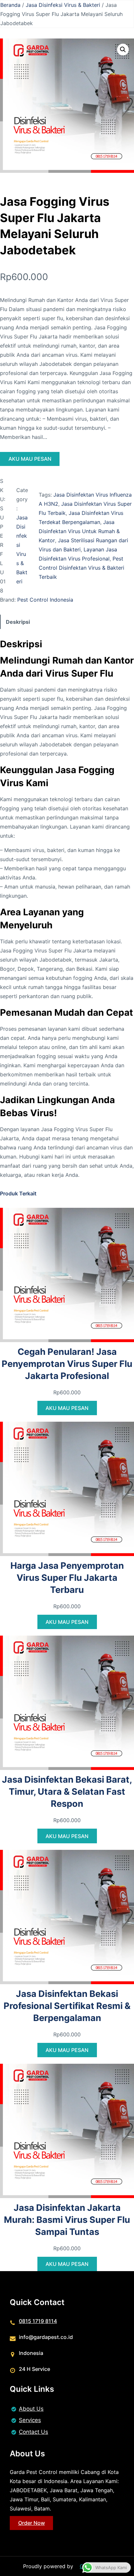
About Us (31, 2409)
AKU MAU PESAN (30, 459)
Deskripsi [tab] (18, 622)
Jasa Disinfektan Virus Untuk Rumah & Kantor (79, 531)
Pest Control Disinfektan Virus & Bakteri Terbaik (81, 568)
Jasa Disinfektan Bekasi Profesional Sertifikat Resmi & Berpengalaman (67, 2006)
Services (30, 2420)
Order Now (32, 2523)
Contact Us (33, 2432)
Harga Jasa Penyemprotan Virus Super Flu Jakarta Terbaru (67, 1578)
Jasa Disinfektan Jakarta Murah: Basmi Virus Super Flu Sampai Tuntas (67, 2220)
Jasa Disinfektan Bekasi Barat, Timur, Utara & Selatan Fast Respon (67, 1792)
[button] (123, 50)
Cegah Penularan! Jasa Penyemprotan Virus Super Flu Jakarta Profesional (67, 1364)
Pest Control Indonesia (45, 600)
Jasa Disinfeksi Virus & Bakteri (63, 5)
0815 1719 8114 (38, 2321)
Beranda (10, 5)
